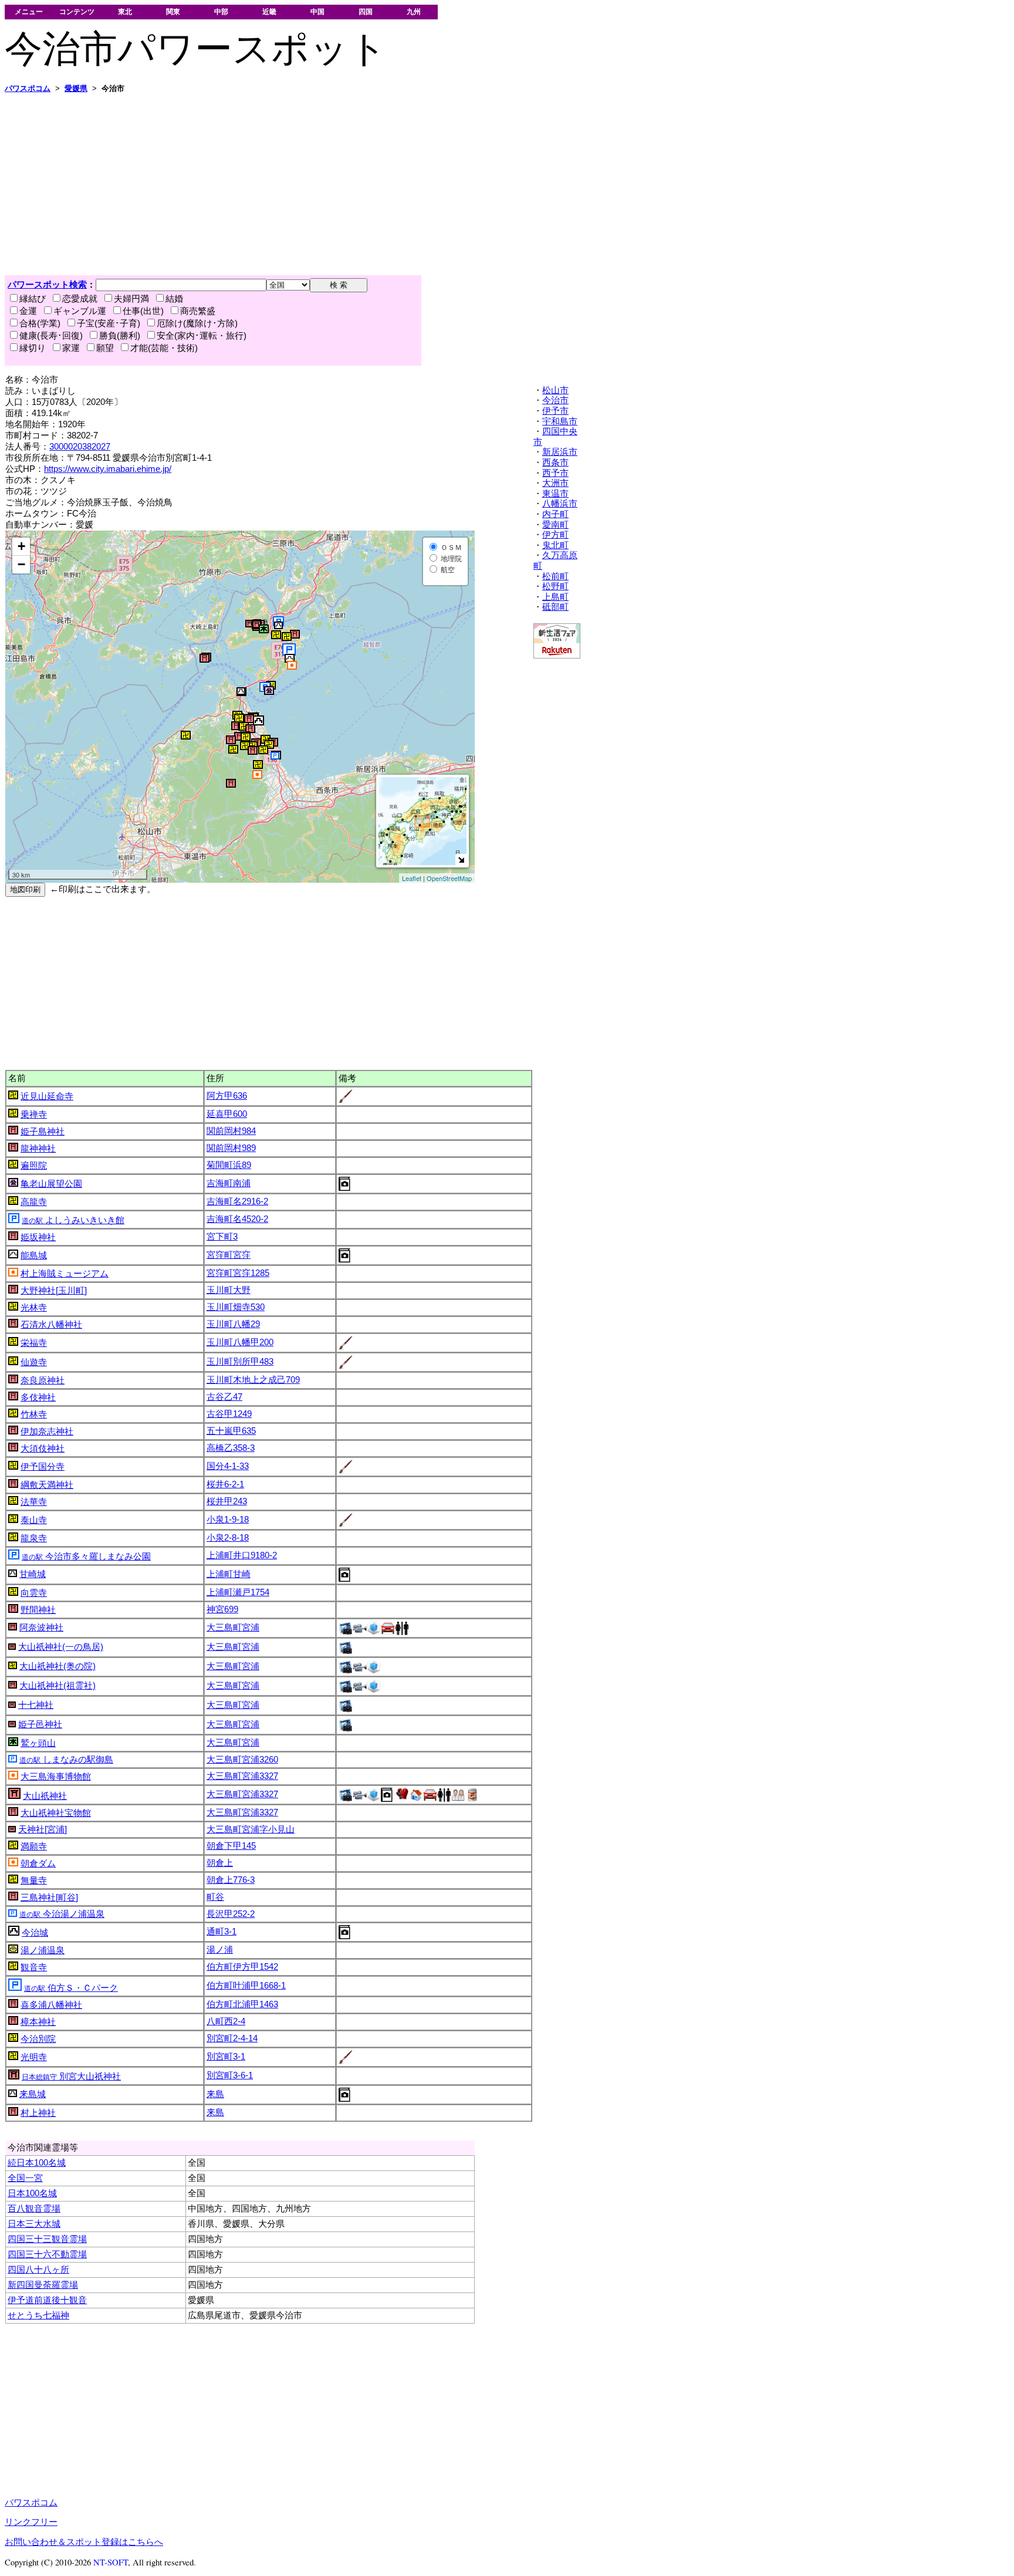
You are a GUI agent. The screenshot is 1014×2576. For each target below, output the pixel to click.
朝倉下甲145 (231, 1846)
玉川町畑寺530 (236, 1307)
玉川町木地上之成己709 (253, 1380)
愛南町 (555, 525)
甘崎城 (33, 1574)
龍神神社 (38, 1149)
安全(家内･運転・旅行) (202, 336)
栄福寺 (34, 1343)
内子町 (555, 514)
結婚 (174, 299)
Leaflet (412, 878)
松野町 (555, 586)
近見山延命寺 (47, 1096)
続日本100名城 (37, 2163)
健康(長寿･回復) (51, 336)
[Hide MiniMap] (461, 860)
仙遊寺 (34, 1362)
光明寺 (34, 2057)
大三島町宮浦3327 (242, 1776)
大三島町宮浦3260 (242, 1760)
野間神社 (38, 1610)
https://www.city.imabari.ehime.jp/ (108, 469)
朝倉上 (220, 1863)
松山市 (555, 390)
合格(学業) (40, 323)
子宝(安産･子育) (109, 323)
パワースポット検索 (47, 285)
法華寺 (34, 1502)
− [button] (21, 564)
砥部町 (555, 607)
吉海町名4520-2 (237, 1219)
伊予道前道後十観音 (47, 2300)
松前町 (555, 576)
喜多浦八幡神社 (51, 2005)
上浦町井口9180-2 (242, 1555)
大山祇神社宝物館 (56, 1813)
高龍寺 (34, 1202)
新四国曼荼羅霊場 (43, 2285)
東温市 (555, 494)
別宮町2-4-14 (232, 2038)
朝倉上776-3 (231, 1880)
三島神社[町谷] (49, 1898)
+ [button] (21, 546)
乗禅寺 (34, 1115)
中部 (221, 11)
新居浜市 (560, 452)
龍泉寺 (34, 1538)
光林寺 (34, 1308)
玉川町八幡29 (233, 1324)
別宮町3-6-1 (230, 2075)
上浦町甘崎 (229, 1574)
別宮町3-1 (226, 2057)
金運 (28, 311)
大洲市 (555, 483)
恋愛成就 (80, 299)
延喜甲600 (227, 1114)
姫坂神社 (38, 1237)
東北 (125, 11)
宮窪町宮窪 (229, 1255)
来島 (215, 2094)
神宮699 (222, 1609)
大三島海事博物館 (56, 1777)
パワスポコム (31, 2503)
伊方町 (555, 535)
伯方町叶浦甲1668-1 (246, 1986)
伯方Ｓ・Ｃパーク (71, 1988)
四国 (366, 11)
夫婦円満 (131, 299)
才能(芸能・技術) (164, 348)
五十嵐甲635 (231, 1431)
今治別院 (38, 2039)
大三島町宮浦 (233, 1628)
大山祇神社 (45, 1796)
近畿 (269, 11)
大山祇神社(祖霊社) (58, 1686)
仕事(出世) (143, 311)
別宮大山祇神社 (71, 2077)
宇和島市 (560, 421)
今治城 (35, 1933)
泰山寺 (34, 1520)
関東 (173, 11)
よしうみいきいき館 (73, 1220)
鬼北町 (555, 545)
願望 (105, 348)
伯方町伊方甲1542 (242, 1967)
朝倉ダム (38, 1863)
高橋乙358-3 (231, 1448)
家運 (71, 348)
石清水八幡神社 (51, 1325)
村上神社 (38, 2113)
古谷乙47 (224, 1397)
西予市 (555, 473)
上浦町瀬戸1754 (238, 1592)
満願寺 (34, 1846)
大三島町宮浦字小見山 (251, 1829)
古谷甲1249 (229, 1414)
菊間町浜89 (229, 1165)
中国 (317, 11)
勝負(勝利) (120, 336)
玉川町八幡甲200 (240, 1342)
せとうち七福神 (38, 2315)
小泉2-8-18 (228, 1538)
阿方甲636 (227, 1096)
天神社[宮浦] (43, 1829)
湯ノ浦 (220, 1950)
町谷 (215, 1897)
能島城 (34, 1255)
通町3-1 (222, 1932)
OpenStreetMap (449, 878)
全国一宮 (25, 2178)
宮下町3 (222, 1237)
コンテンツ (77, 11)
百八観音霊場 (34, 2209)
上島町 (555, 597)
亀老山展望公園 (51, 1184)
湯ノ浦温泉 (43, 1950)
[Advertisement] (357, 184)
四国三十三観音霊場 (47, 2239)
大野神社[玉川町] (54, 1291)
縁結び (33, 299)
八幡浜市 (560, 504)
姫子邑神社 (40, 1724)
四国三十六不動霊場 (47, 2254)
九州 (414, 11)
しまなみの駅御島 (66, 1760)
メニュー (29, 11)
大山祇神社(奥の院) (58, 1666)
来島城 (33, 2094)
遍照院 (34, 1166)
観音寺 (34, 1967)
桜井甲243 (227, 1501)
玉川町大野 (229, 1290)
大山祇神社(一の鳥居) (61, 1647)
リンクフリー (31, 2522)
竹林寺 (34, 1414)
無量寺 (34, 1880)
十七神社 (36, 1705)
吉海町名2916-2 (237, 1201)
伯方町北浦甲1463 (242, 2004)
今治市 (555, 400)
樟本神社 (38, 2022)
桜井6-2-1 (225, 1484)
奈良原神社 (43, 1380)
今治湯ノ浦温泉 (62, 1914)
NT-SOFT (111, 2562)
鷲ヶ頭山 (38, 1743)
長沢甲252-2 (231, 1914)
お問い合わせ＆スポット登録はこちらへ (84, 2542)
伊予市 (555, 411)
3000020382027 (80, 447)
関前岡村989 (231, 1148)
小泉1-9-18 (228, 1520)
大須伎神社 (43, 1449)
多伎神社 (38, 1397)
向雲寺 (34, 1593)
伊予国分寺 (43, 1467)
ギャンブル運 (80, 311)
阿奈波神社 (41, 1628)
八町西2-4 (226, 2021)
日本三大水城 (34, 2224)
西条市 (555, 462)
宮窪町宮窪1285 (238, 1273)
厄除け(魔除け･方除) (197, 323)
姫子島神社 (43, 1132)
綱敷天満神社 (47, 1485)
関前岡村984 (231, 1131)
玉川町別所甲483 (240, 1362)
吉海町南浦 (229, 1183)
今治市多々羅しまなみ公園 (86, 1557)
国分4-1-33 (228, 1466)
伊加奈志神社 (47, 1432)
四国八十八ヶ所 (38, 2270)
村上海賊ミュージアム (65, 1274)
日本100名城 (32, 2193)
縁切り (33, 348)
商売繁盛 (198, 311)
